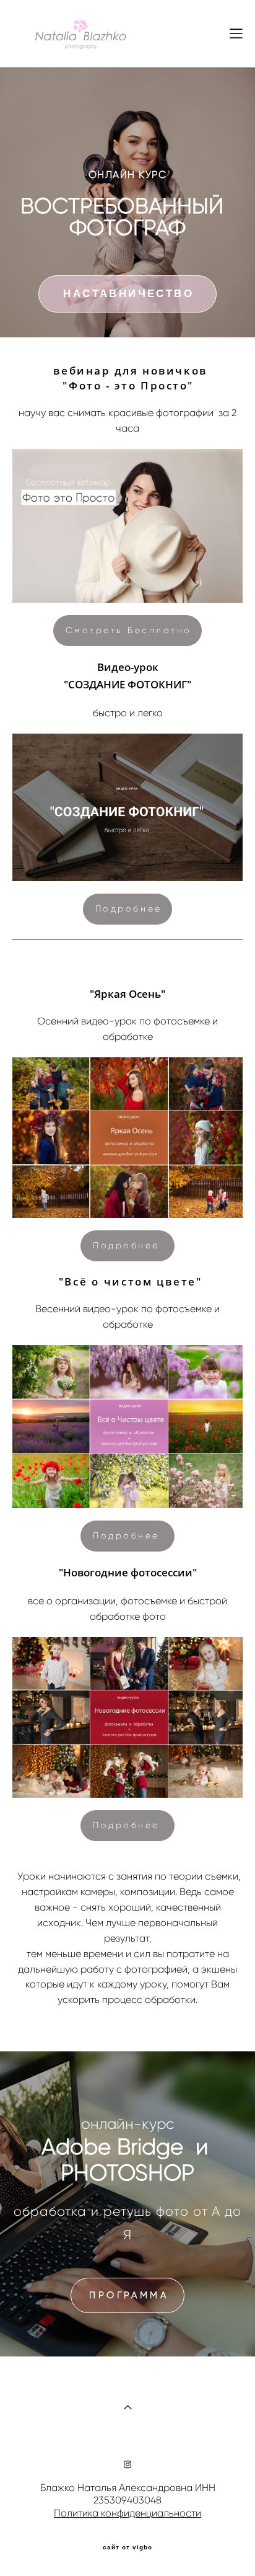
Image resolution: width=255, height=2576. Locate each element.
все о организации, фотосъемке (104, 1601)
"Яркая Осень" (127, 994)
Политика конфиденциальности (127, 2513)
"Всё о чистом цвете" (128, 1281)
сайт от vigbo (127, 2547)
